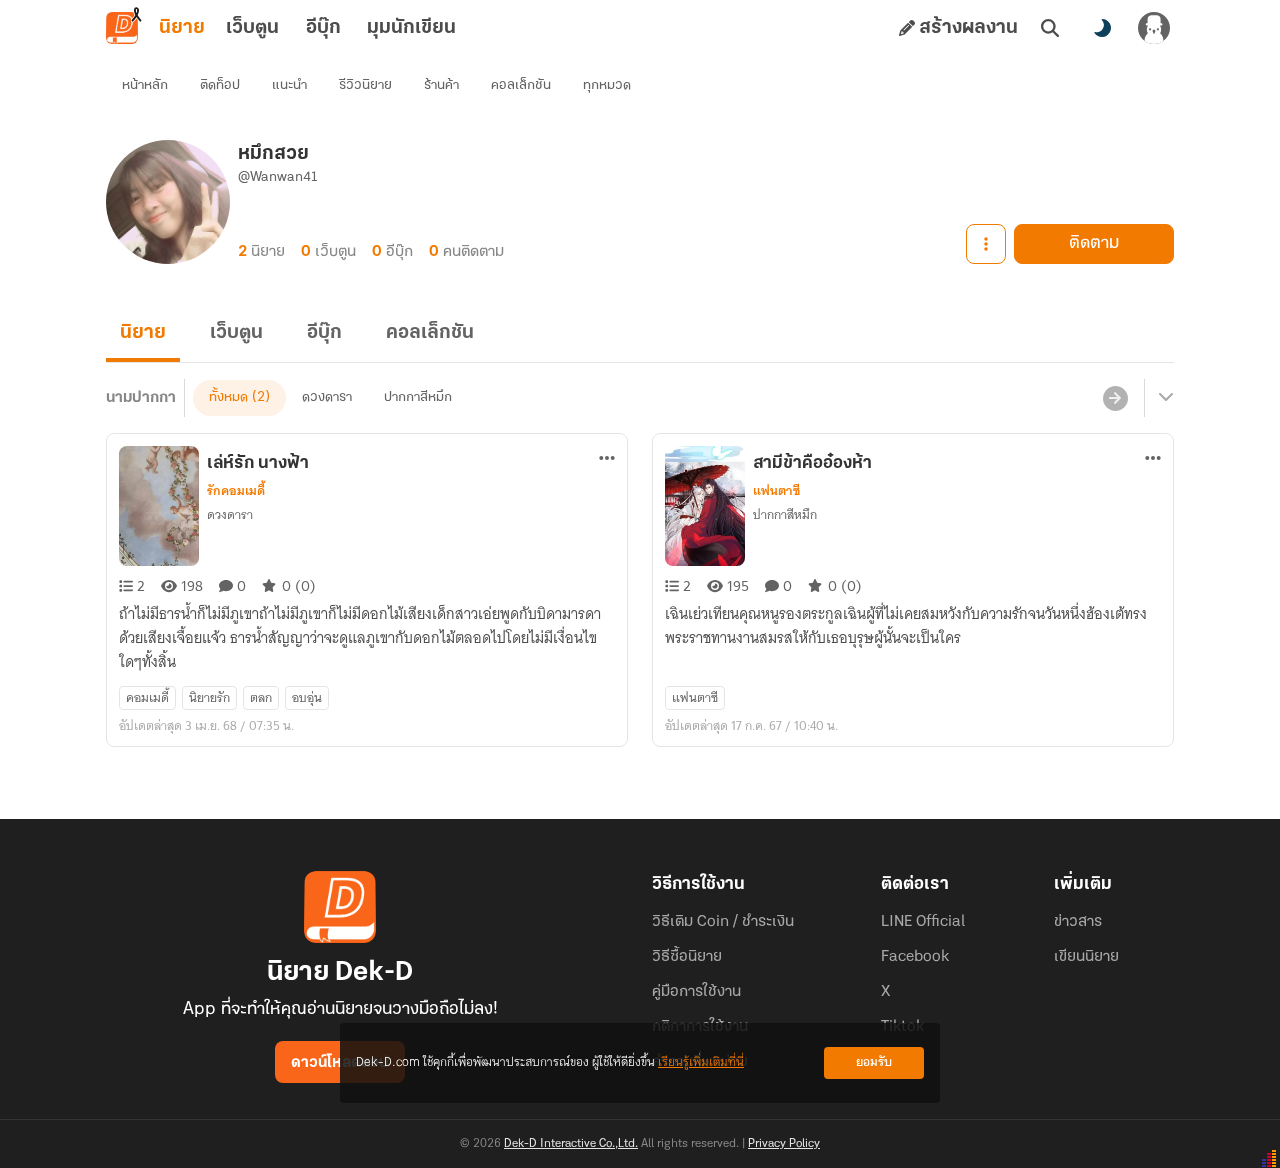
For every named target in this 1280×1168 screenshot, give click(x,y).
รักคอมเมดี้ (236, 491)
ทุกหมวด (607, 85)
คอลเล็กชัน (521, 85)
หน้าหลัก (145, 85)
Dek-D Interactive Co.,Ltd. (571, 1144)
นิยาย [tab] (182, 28)
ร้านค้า (441, 85)
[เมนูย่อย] (1163, 398)
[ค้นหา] (1050, 28)
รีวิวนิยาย (365, 85)
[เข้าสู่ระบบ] (1154, 28)
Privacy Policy (784, 1144)
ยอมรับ (874, 1062)
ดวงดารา (327, 397)
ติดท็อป (220, 85)
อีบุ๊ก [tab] (323, 28)
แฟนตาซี (776, 491)
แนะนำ (289, 85)
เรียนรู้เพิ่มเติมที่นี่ (701, 1062)
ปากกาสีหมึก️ (418, 397)
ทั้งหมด (228, 397)
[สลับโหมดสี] (1102, 28)
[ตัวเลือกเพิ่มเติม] (986, 244)
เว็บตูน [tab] (252, 28)
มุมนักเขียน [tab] (411, 28)
